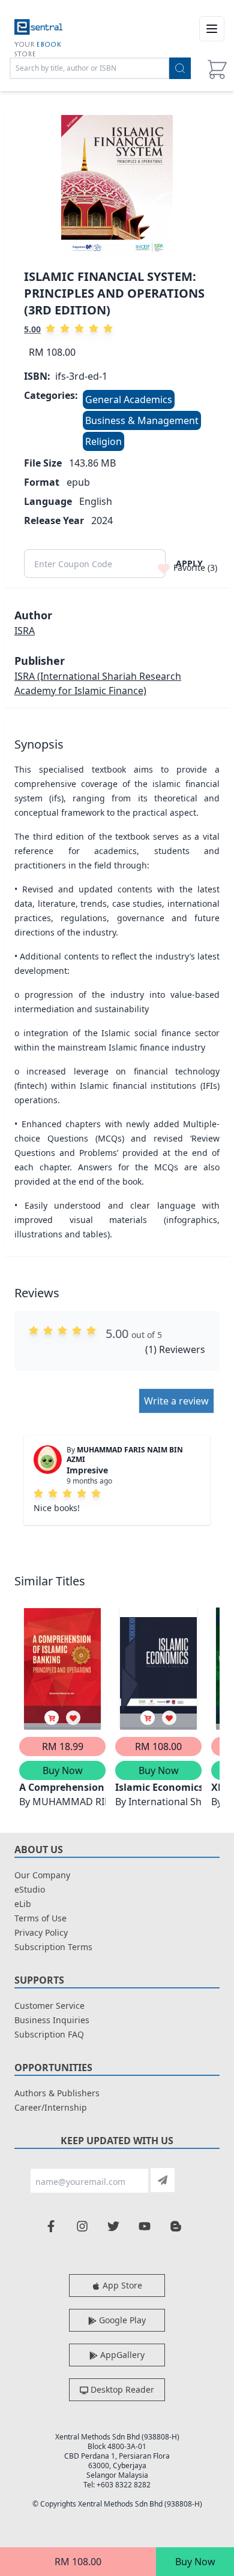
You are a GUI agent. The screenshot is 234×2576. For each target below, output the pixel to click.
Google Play (121, 2320)
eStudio (30, 1889)
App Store (121, 2285)
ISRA (25, 631)
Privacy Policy (41, 1932)
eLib (23, 1904)
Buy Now (195, 2562)
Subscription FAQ (49, 2034)
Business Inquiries (52, 2020)
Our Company (42, 1875)
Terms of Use (40, 1918)
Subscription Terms (53, 1947)
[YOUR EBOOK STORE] (38, 29)
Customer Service (49, 2006)
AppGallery (121, 2355)
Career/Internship (51, 2107)
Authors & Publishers (57, 2093)
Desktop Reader (121, 2389)
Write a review (176, 1401)
